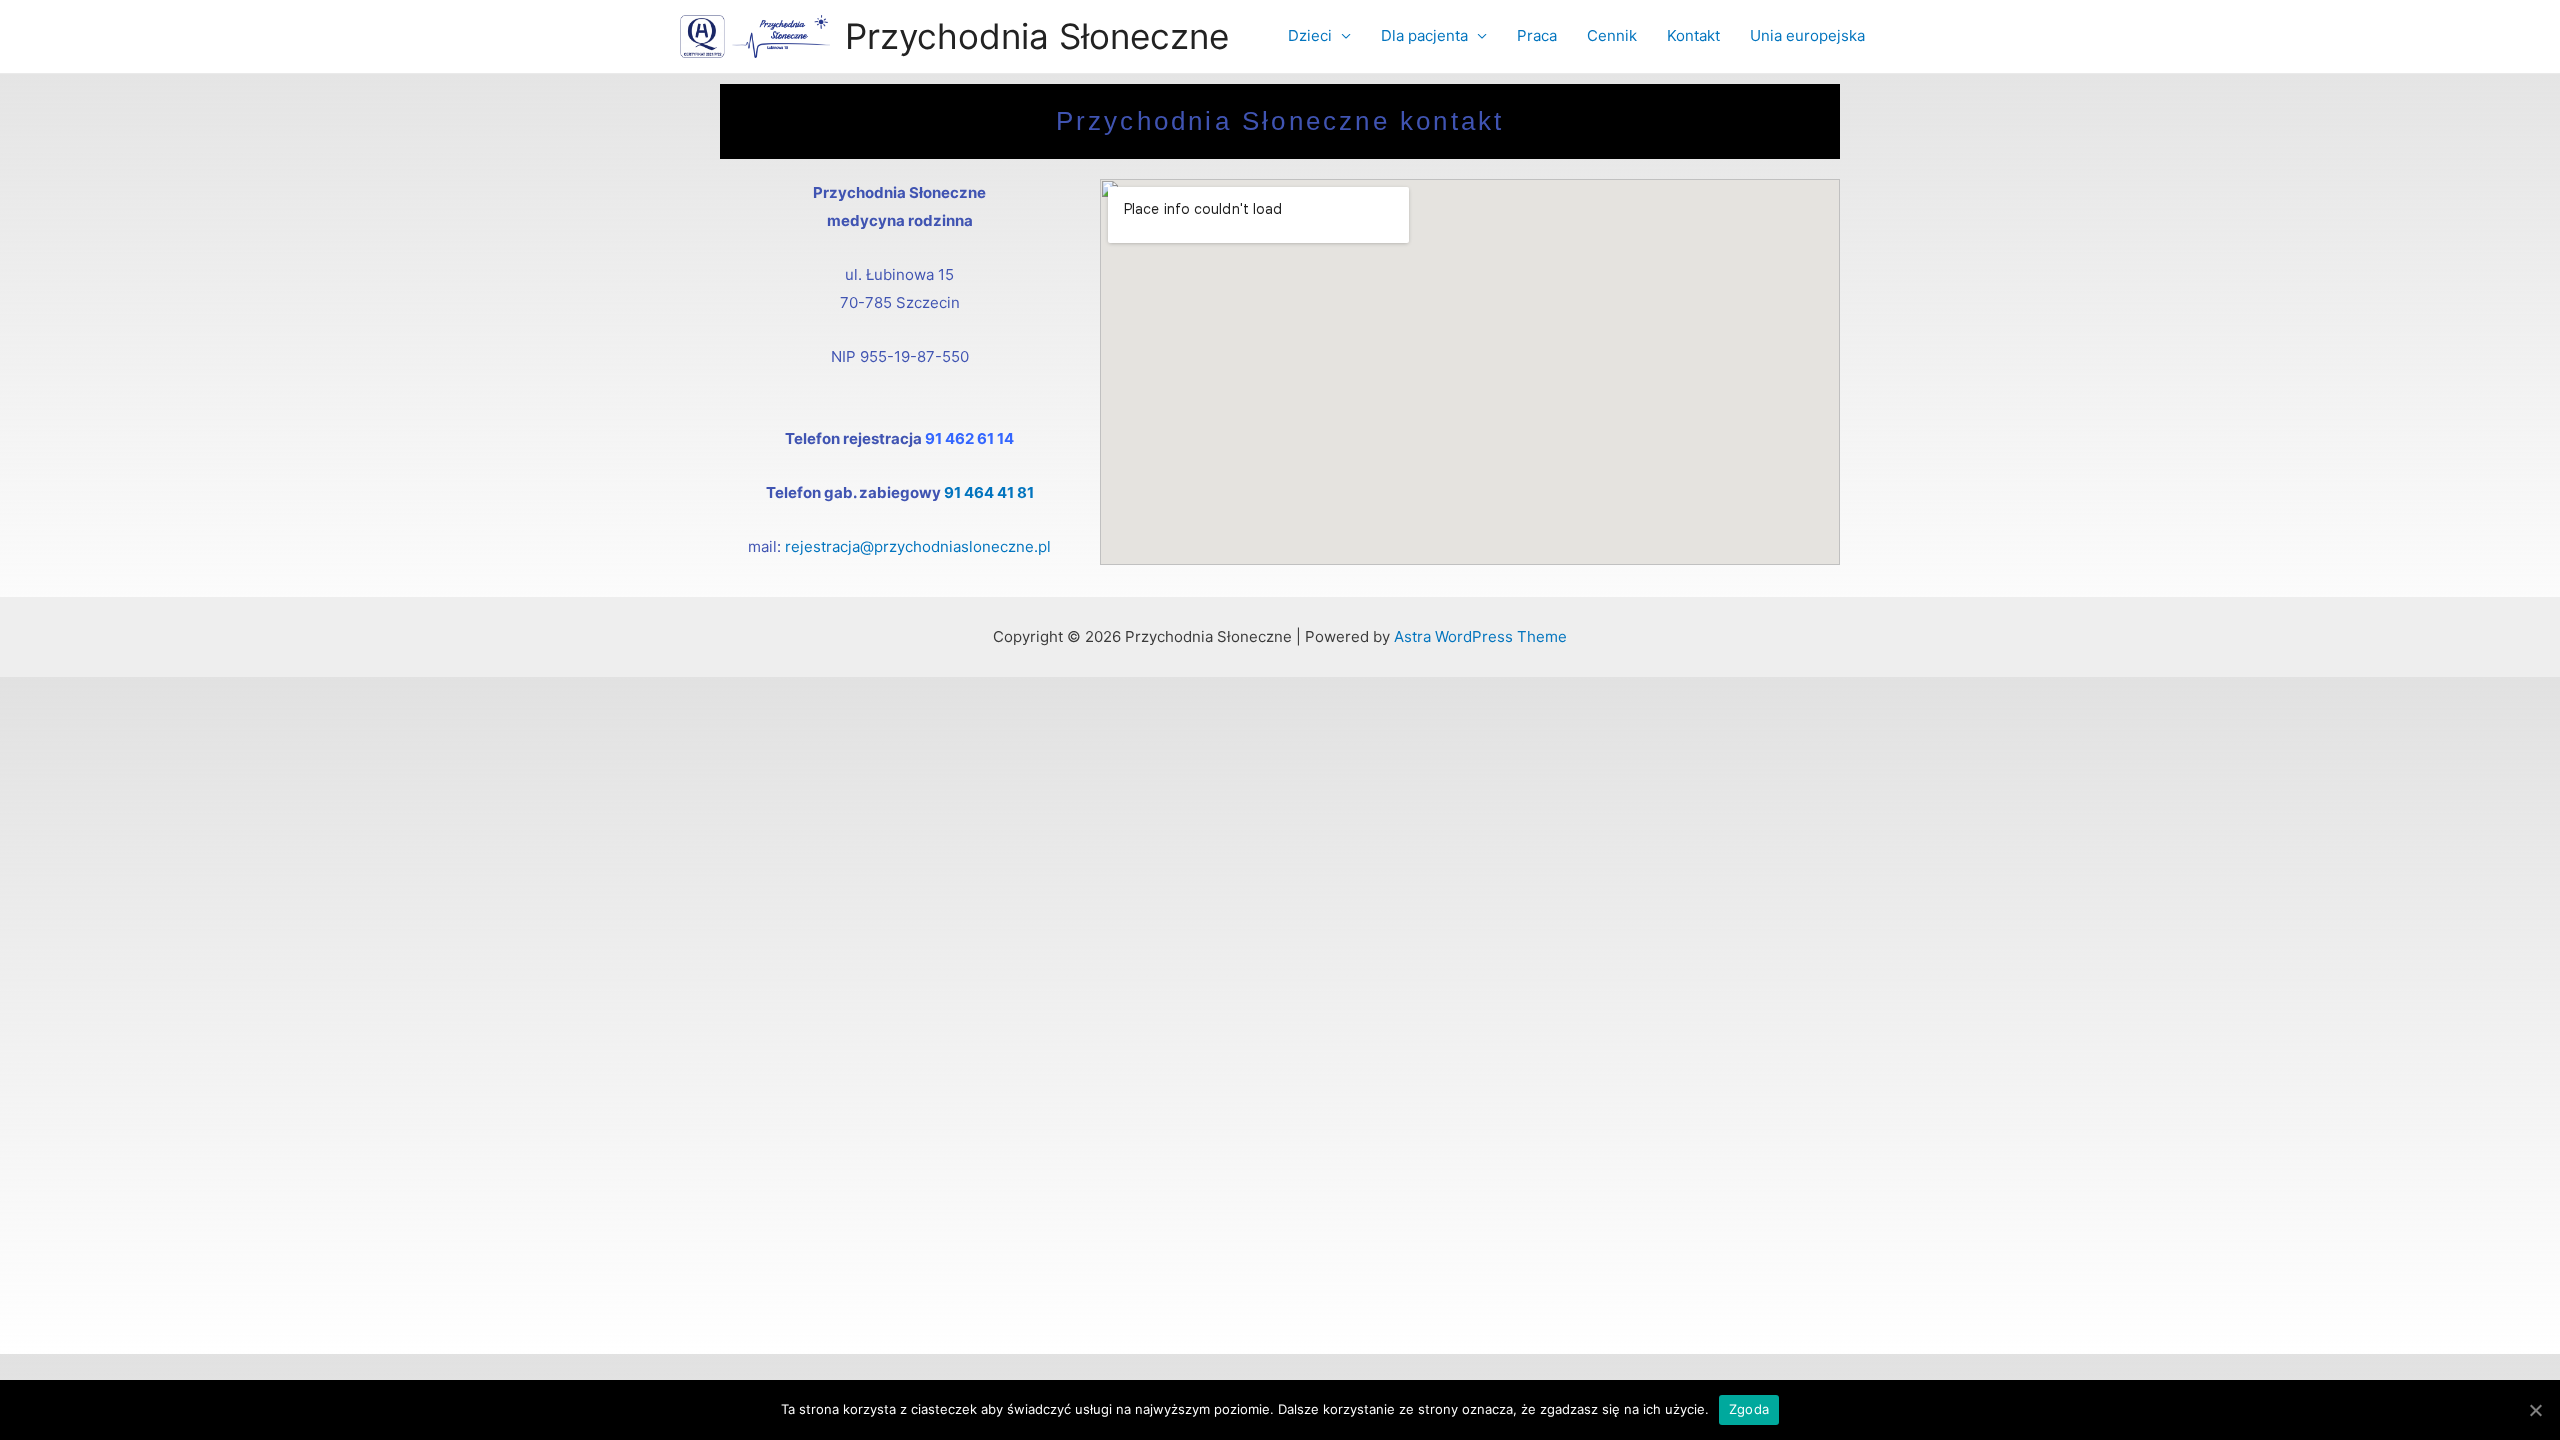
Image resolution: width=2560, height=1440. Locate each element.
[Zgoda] (2535, 1410)
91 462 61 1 (964, 438)
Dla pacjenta (1424, 35)
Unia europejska (1807, 35)
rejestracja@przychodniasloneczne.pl (918, 546)
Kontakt (1693, 35)
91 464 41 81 (989, 492)
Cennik (1612, 35)
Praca (1537, 35)
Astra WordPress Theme (1480, 636)
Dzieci (1310, 35)
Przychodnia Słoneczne (1037, 36)
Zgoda (1749, 1409)
